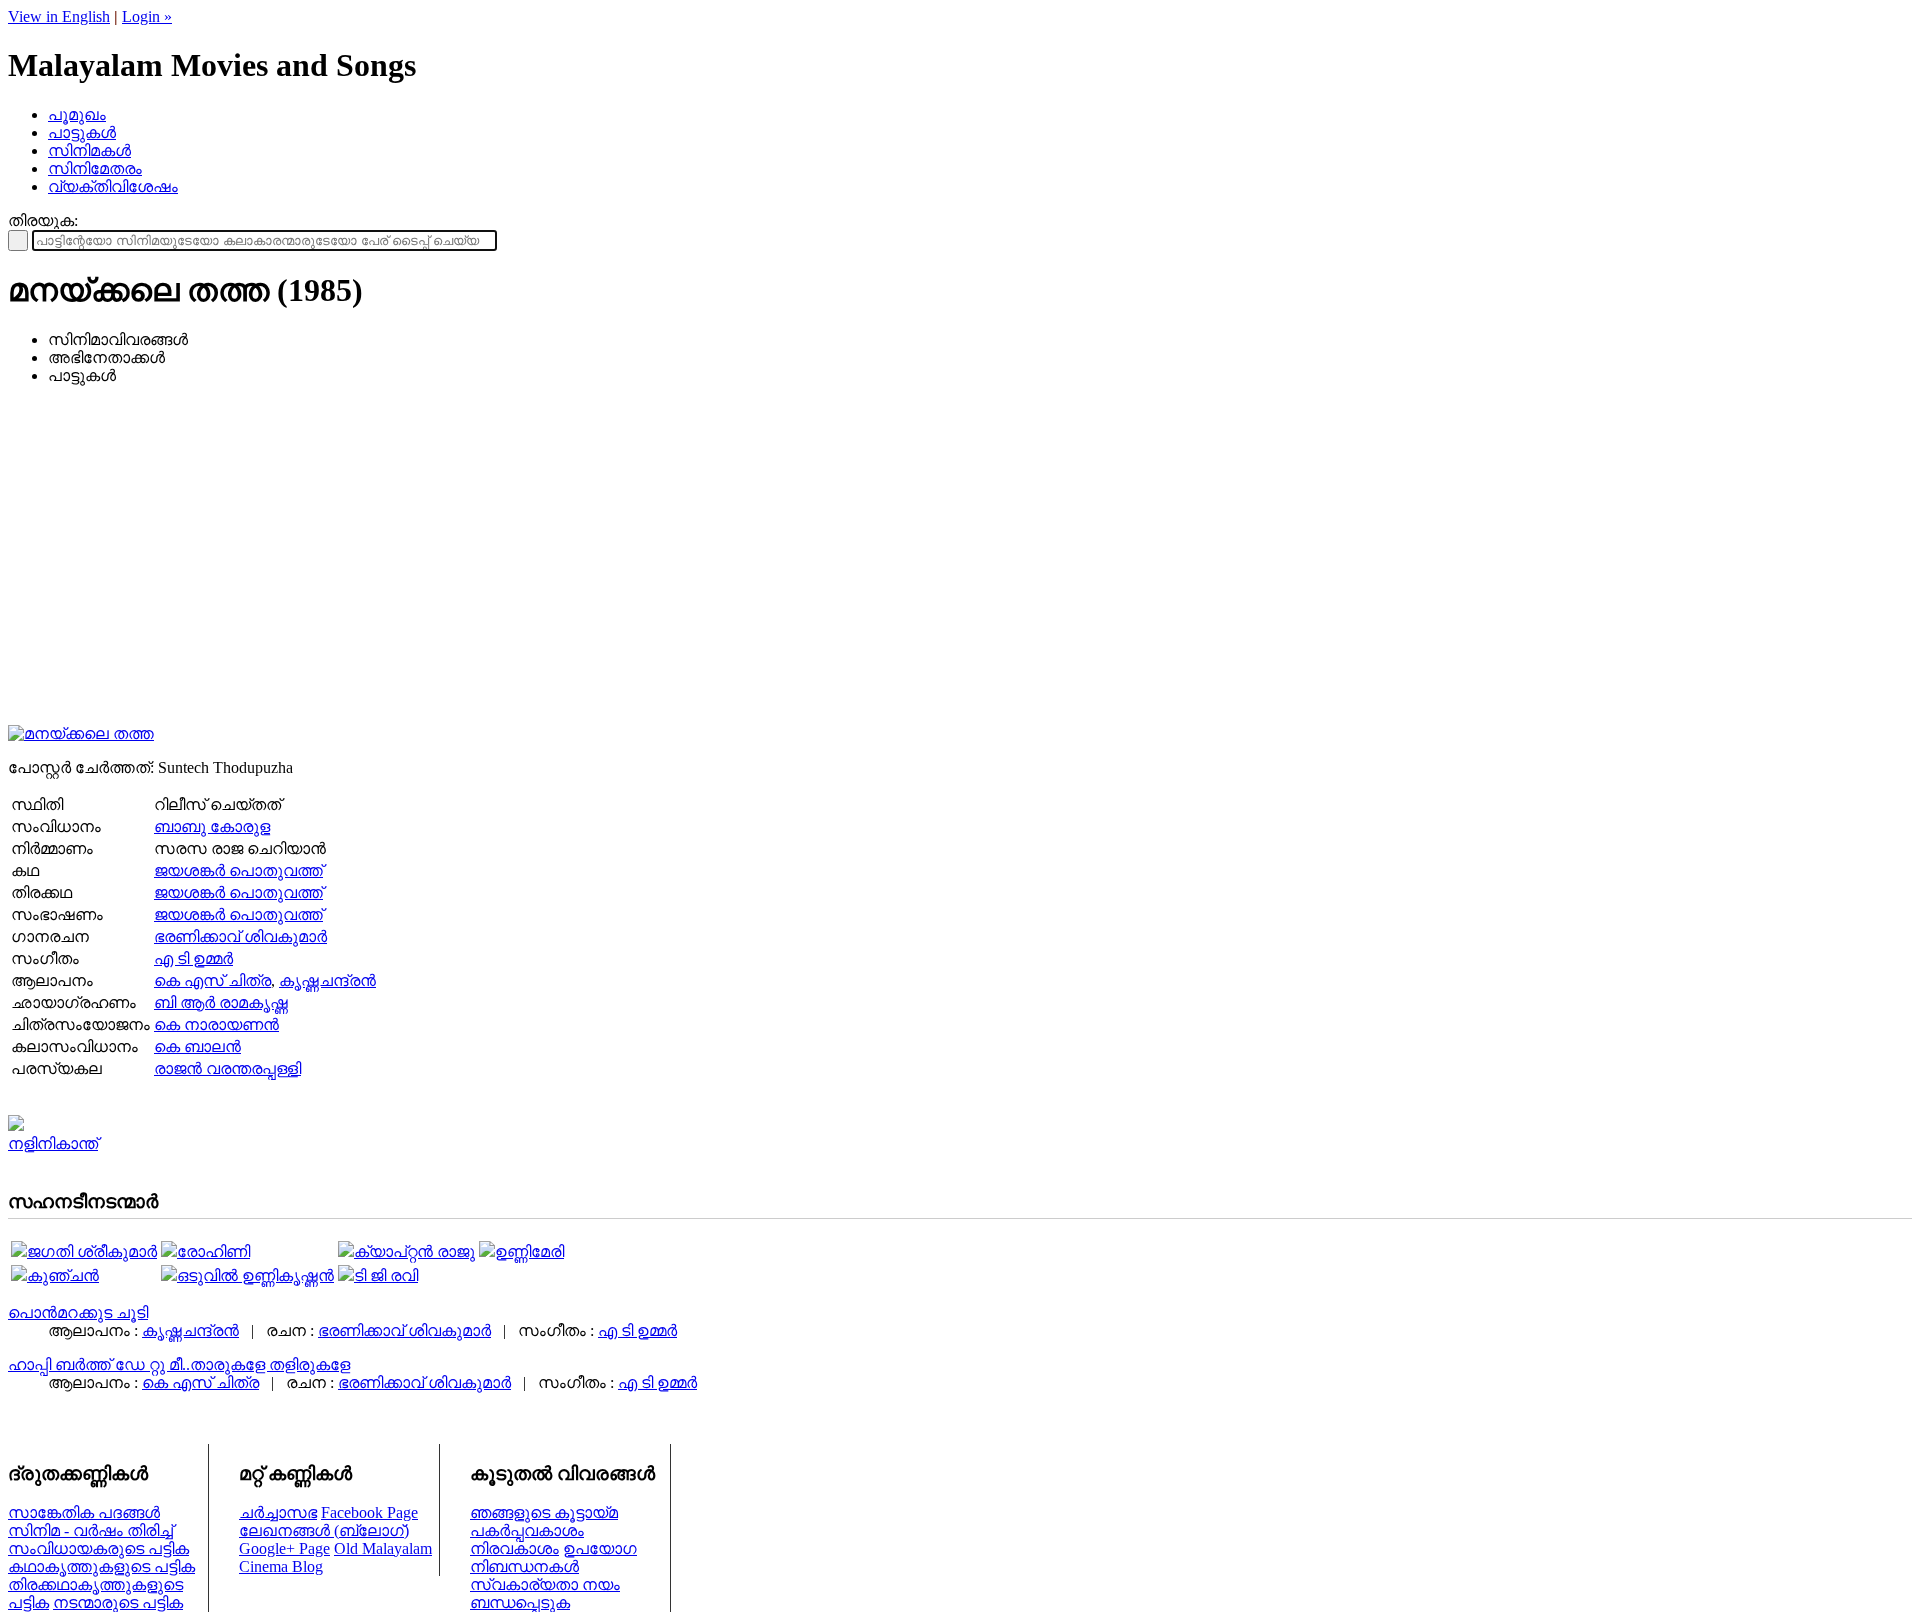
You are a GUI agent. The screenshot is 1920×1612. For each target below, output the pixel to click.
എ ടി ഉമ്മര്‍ (193, 958)
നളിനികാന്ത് (53, 1143)
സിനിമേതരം (95, 168)
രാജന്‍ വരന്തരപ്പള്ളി (227, 1068)
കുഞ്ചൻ (63, 1275)
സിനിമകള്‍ (89, 150)
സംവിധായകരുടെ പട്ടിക (98, 1548)
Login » (147, 16)
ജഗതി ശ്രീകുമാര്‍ (92, 1251)
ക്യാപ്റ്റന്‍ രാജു (414, 1251)
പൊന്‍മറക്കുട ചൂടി (78, 1312)
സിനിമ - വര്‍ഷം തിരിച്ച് (90, 1530)
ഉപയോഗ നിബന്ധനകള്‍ (553, 1557)
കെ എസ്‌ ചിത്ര (212, 980)
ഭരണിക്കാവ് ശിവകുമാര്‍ (240, 936)
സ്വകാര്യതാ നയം (545, 1584)
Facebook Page (369, 1512)
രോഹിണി (213, 1251)
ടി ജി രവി (386, 1275)
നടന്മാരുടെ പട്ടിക (118, 1602)
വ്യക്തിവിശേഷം (113, 186)
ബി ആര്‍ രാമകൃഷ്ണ (221, 1002)
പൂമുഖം (77, 114)
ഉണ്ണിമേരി (529, 1251)
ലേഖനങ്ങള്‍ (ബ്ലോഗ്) (324, 1530)
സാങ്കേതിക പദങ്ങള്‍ (84, 1512)
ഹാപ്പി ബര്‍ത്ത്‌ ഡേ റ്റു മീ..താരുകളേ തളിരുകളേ (179, 1364)
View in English (59, 16)
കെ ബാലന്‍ (197, 1046)
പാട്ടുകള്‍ (82, 132)
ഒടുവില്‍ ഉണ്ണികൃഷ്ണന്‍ (255, 1275)
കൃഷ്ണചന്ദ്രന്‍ (327, 980)
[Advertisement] (960, 569)
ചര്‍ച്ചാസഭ (278, 1512)
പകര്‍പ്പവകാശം (527, 1530)
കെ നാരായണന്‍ (216, 1024)
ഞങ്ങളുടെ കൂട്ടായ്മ (544, 1512)
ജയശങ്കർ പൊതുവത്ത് (238, 870)
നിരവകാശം (514, 1548)
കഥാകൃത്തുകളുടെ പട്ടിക (101, 1566)
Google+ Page (284, 1548)
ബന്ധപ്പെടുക (520, 1602)
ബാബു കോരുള (212, 826)
